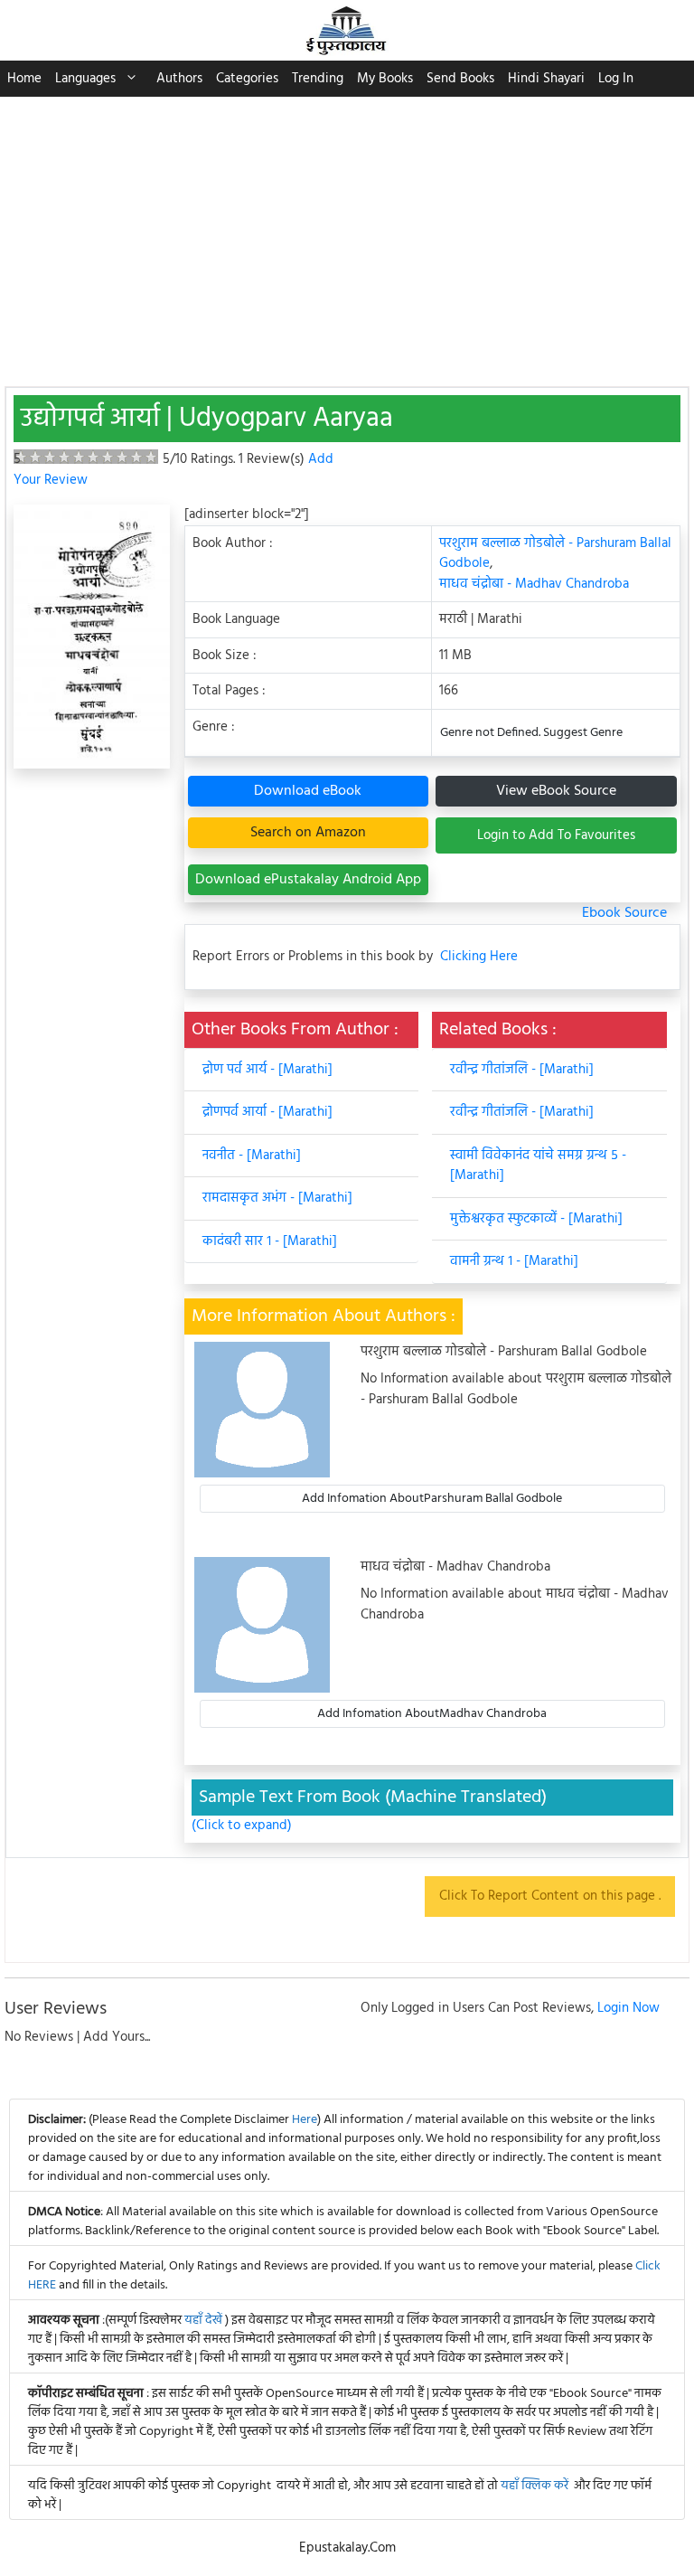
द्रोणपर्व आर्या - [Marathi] (267, 1112)
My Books (385, 79)
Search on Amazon (308, 833)
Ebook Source (624, 913)
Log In (616, 79)
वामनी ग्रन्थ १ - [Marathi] (514, 1261)
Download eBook (308, 791)
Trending (318, 79)
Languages (85, 79)
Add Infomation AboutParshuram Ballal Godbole (432, 1499)
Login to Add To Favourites (556, 835)
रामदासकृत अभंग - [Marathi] (277, 1198)
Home (24, 79)
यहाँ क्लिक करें (535, 2486)
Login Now (628, 2008)
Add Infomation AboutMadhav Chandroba (432, 1714)
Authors (179, 79)
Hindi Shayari (546, 79)
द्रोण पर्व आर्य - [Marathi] (267, 1070)
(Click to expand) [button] (242, 1826)
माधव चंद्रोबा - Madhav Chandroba (534, 584)
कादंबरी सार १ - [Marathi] (270, 1241)
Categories (247, 79)
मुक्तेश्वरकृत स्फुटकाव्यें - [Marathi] (536, 1219)
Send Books (460, 79)
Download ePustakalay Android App (308, 880)
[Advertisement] (347, 232)
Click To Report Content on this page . (550, 1896)
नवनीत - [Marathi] (252, 1156)
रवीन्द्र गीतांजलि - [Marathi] (522, 1070)
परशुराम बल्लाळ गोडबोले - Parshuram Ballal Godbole (555, 554)
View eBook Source (556, 791)
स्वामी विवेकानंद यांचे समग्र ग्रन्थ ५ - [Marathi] (538, 1166)
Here (305, 2120)
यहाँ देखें (205, 2321)
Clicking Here (479, 957)
